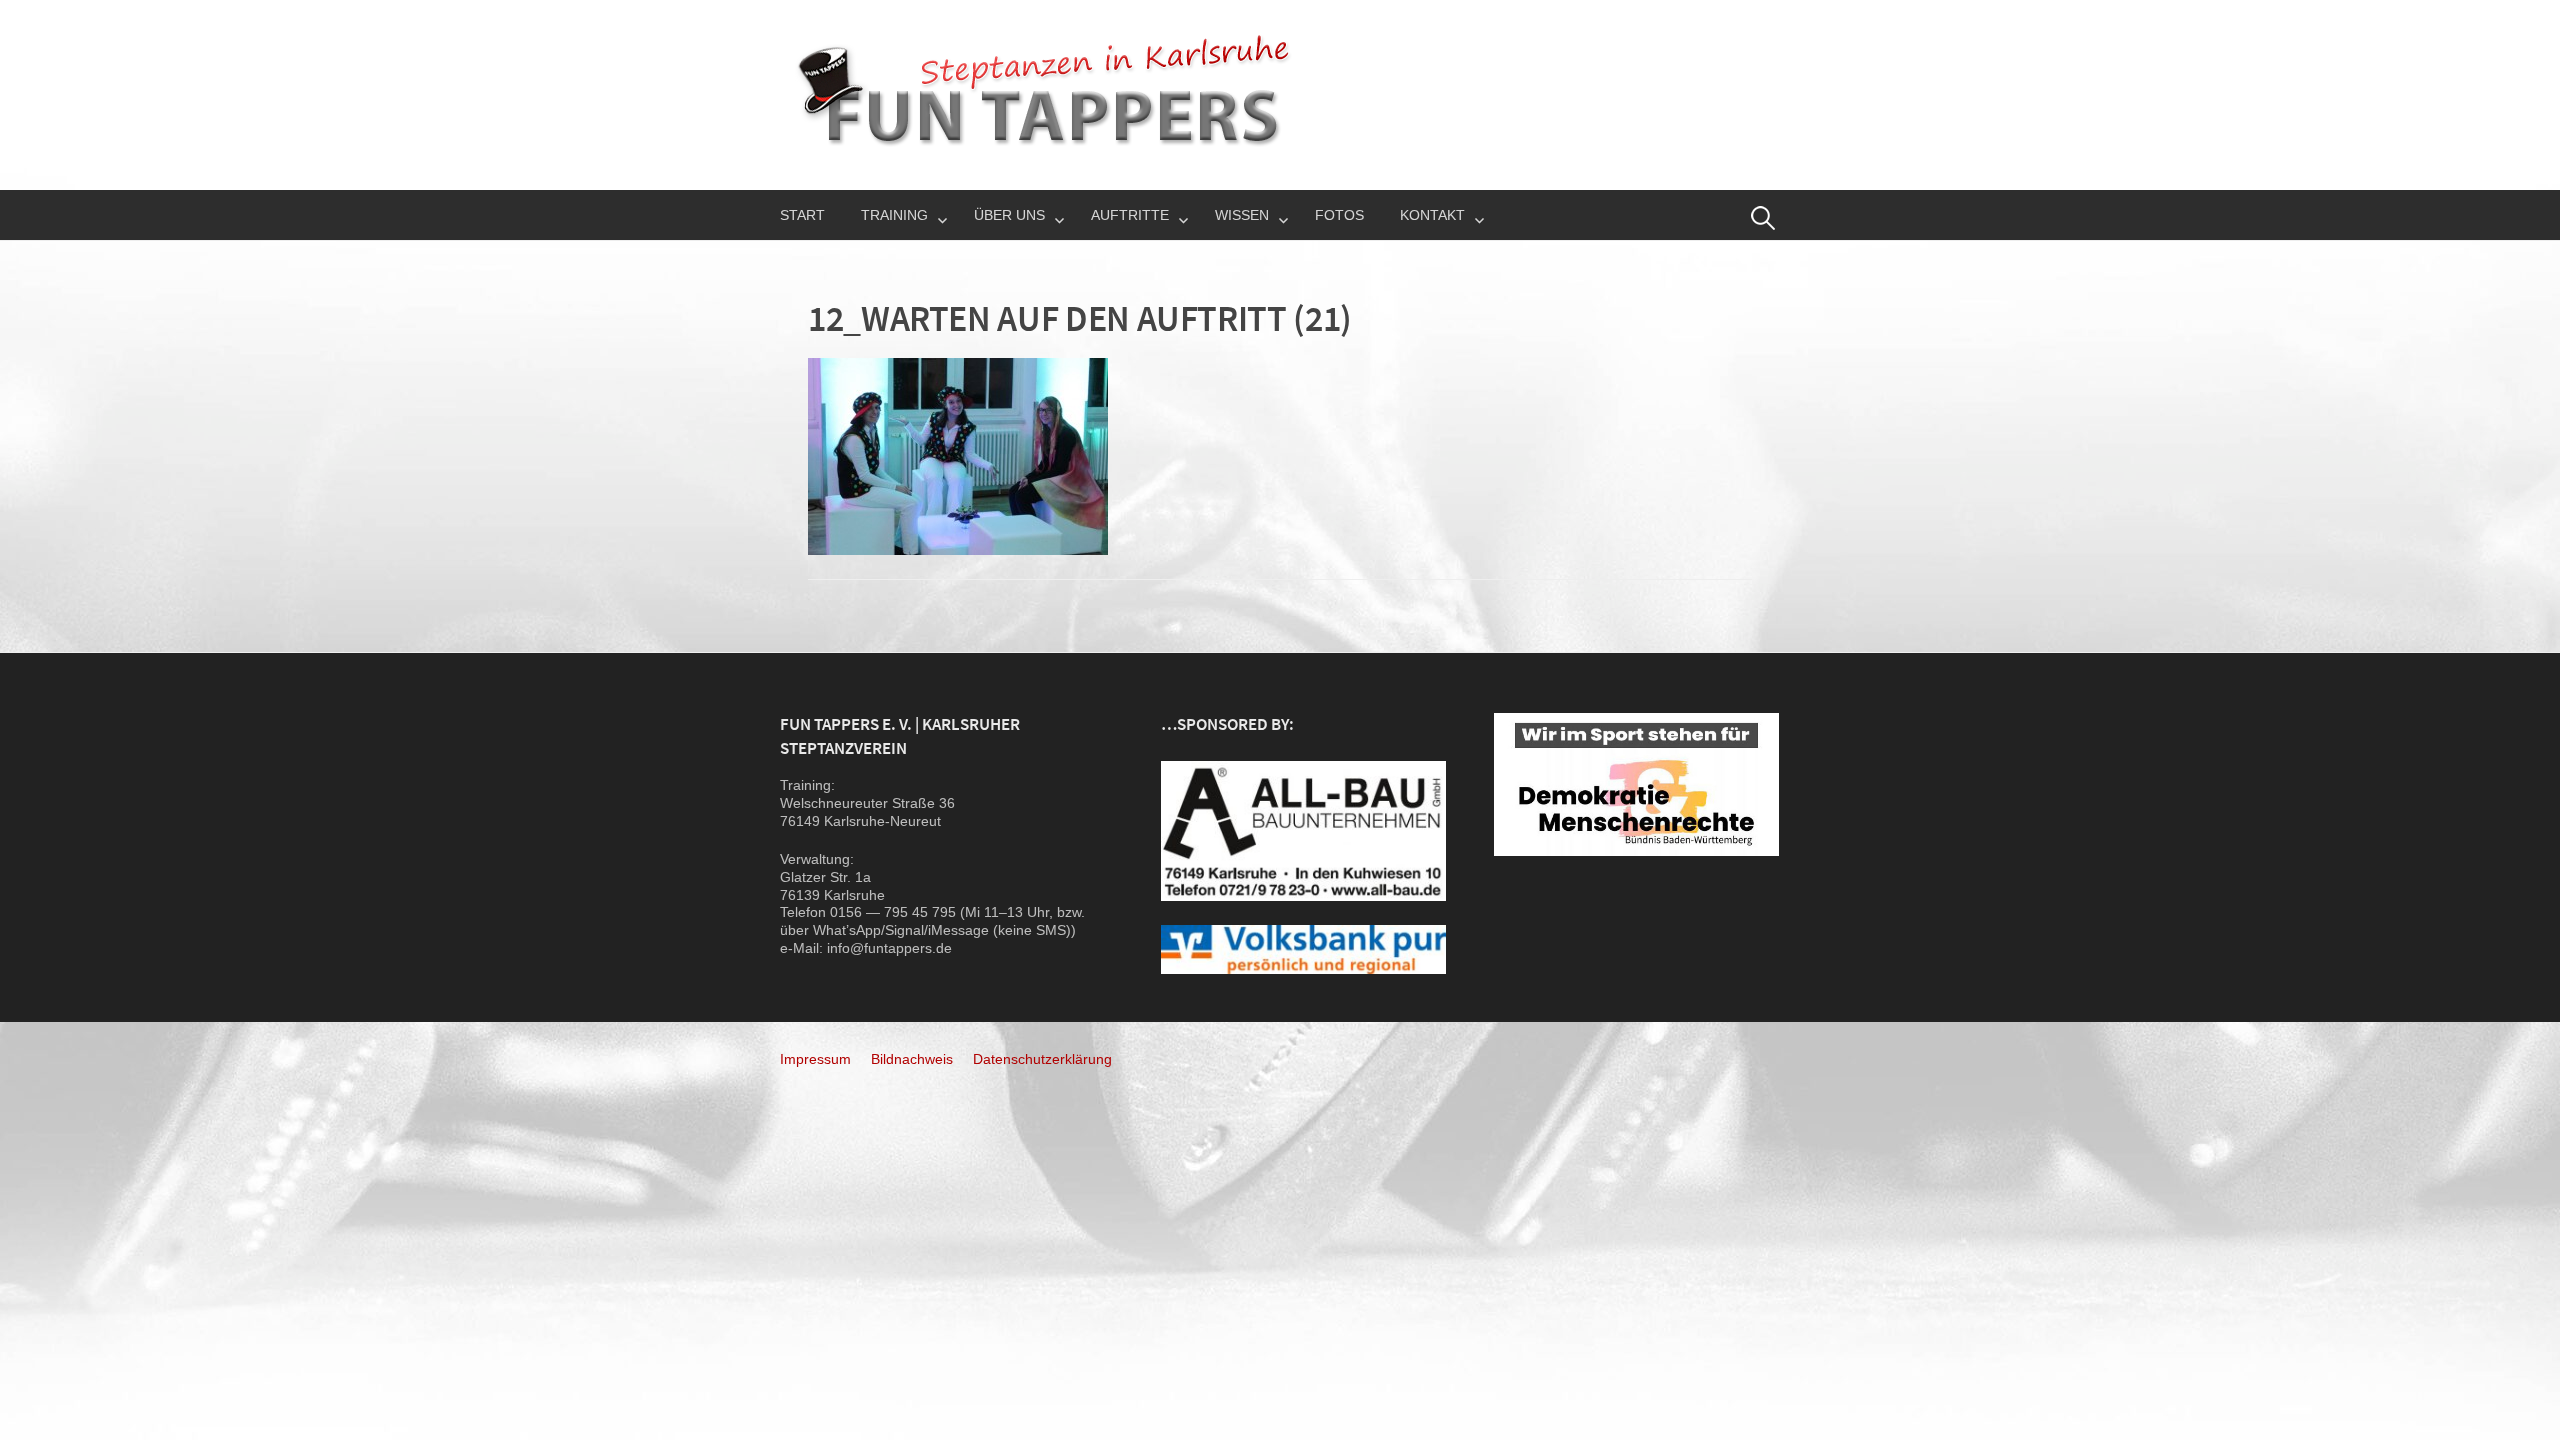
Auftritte (1130, 215)
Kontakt (1432, 215)
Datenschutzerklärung (1042, 1059)
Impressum (815, 1059)
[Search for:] (1763, 218)
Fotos (1339, 215)
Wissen (1242, 215)
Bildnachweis (912, 1059)
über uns (1009, 215)
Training (894, 215)
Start (802, 215)
